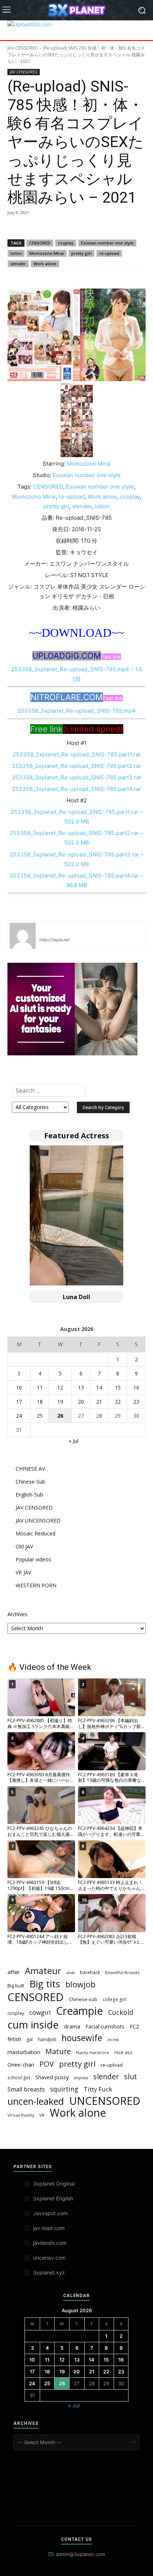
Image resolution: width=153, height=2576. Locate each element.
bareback (90, 1972)
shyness (81, 2078)
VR (42, 2115)
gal (30, 2039)
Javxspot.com (50, 2213)
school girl (19, 2077)
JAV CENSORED (23, 48)
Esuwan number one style (107, 243)
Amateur (43, 1971)
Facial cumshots (105, 2026)
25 (40, 1416)
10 (19, 1387)
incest (113, 2040)
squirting (64, 2089)
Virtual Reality (21, 2115)
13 (81, 1387)
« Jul (74, 1441)
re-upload (109, 253)
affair (14, 1972)
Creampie (79, 2011)
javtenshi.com (50, 2243)
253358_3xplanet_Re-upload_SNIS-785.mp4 (76, 711)
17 (19, 1402)
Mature (58, 2051)
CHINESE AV (30, 1469)
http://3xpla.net (54, 940)
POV (47, 2064)
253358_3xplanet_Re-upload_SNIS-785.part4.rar (76, 789)
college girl (114, 1999)
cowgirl (40, 2012)
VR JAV (23, 1572)
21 (99, 1402)
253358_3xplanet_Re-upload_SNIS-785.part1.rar (77, 754)
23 (136, 1402)
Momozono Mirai (47, 253)
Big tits (45, 1984)
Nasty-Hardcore (93, 2052)
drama (72, 2026)
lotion (16, 253)
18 (40, 1402)
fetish (14, 2039)
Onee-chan (21, 2064)
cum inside (33, 2025)
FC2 (134, 2026)
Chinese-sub (83, 1999)
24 (19, 1416)
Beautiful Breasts (122, 1972)
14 (99, 1387)
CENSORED (40, 243)
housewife (82, 2038)
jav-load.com (49, 2228)
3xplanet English (53, 2198)
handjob (47, 2039)
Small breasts (26, 2089)
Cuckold (121, 2012)
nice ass (123, 2052)
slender (18, 264)
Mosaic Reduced (35, 1533)
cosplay (66, 243)
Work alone (45, 264)
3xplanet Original (54, 2184)
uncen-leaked (36, 2101)
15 (118, 1387)
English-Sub (29, 1495)
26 (60, 1416)
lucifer (48, 929)
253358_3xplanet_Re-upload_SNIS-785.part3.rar (77, 777)
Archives (17, 1614)
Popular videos (33, 1559)
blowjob (80, 1984)
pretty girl (82, 253)
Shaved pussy (52, 2077)
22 (118, 1402)
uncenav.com (49, 2258)
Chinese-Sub (30, 1482)
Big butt (16, 1986)
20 (81, 1402)
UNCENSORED (105, 2101)
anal (71, 1972)
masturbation (24, 2052)
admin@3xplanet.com (80, 2554)
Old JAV (24, 1546)
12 (60, 1387)
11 (40, 1387)
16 (136, 1387)
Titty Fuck (98, 2089)
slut (131, 2076)
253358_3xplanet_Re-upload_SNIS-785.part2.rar (76, 766)
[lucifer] (23, 936)
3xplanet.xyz (49, 2272)
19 (60, 1402)
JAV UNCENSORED (38, 1520)
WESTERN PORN (36, 1585)
